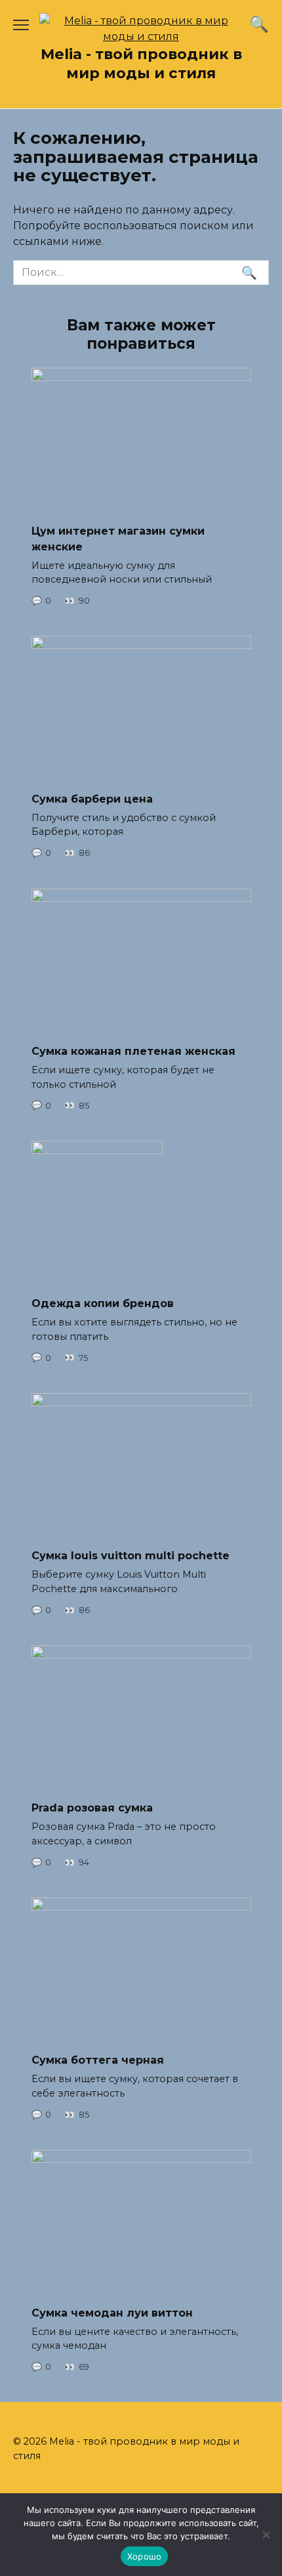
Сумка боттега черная (98, 2060)
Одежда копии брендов (103, 1303)
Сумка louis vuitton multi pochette (131, 1556)
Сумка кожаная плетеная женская (133, 1051)
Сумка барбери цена (92, 798)
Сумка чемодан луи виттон (112, 2312)
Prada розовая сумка (92, 1808)
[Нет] (266, 2535)
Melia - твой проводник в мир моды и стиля (141, 63)
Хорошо (145, 2556)
